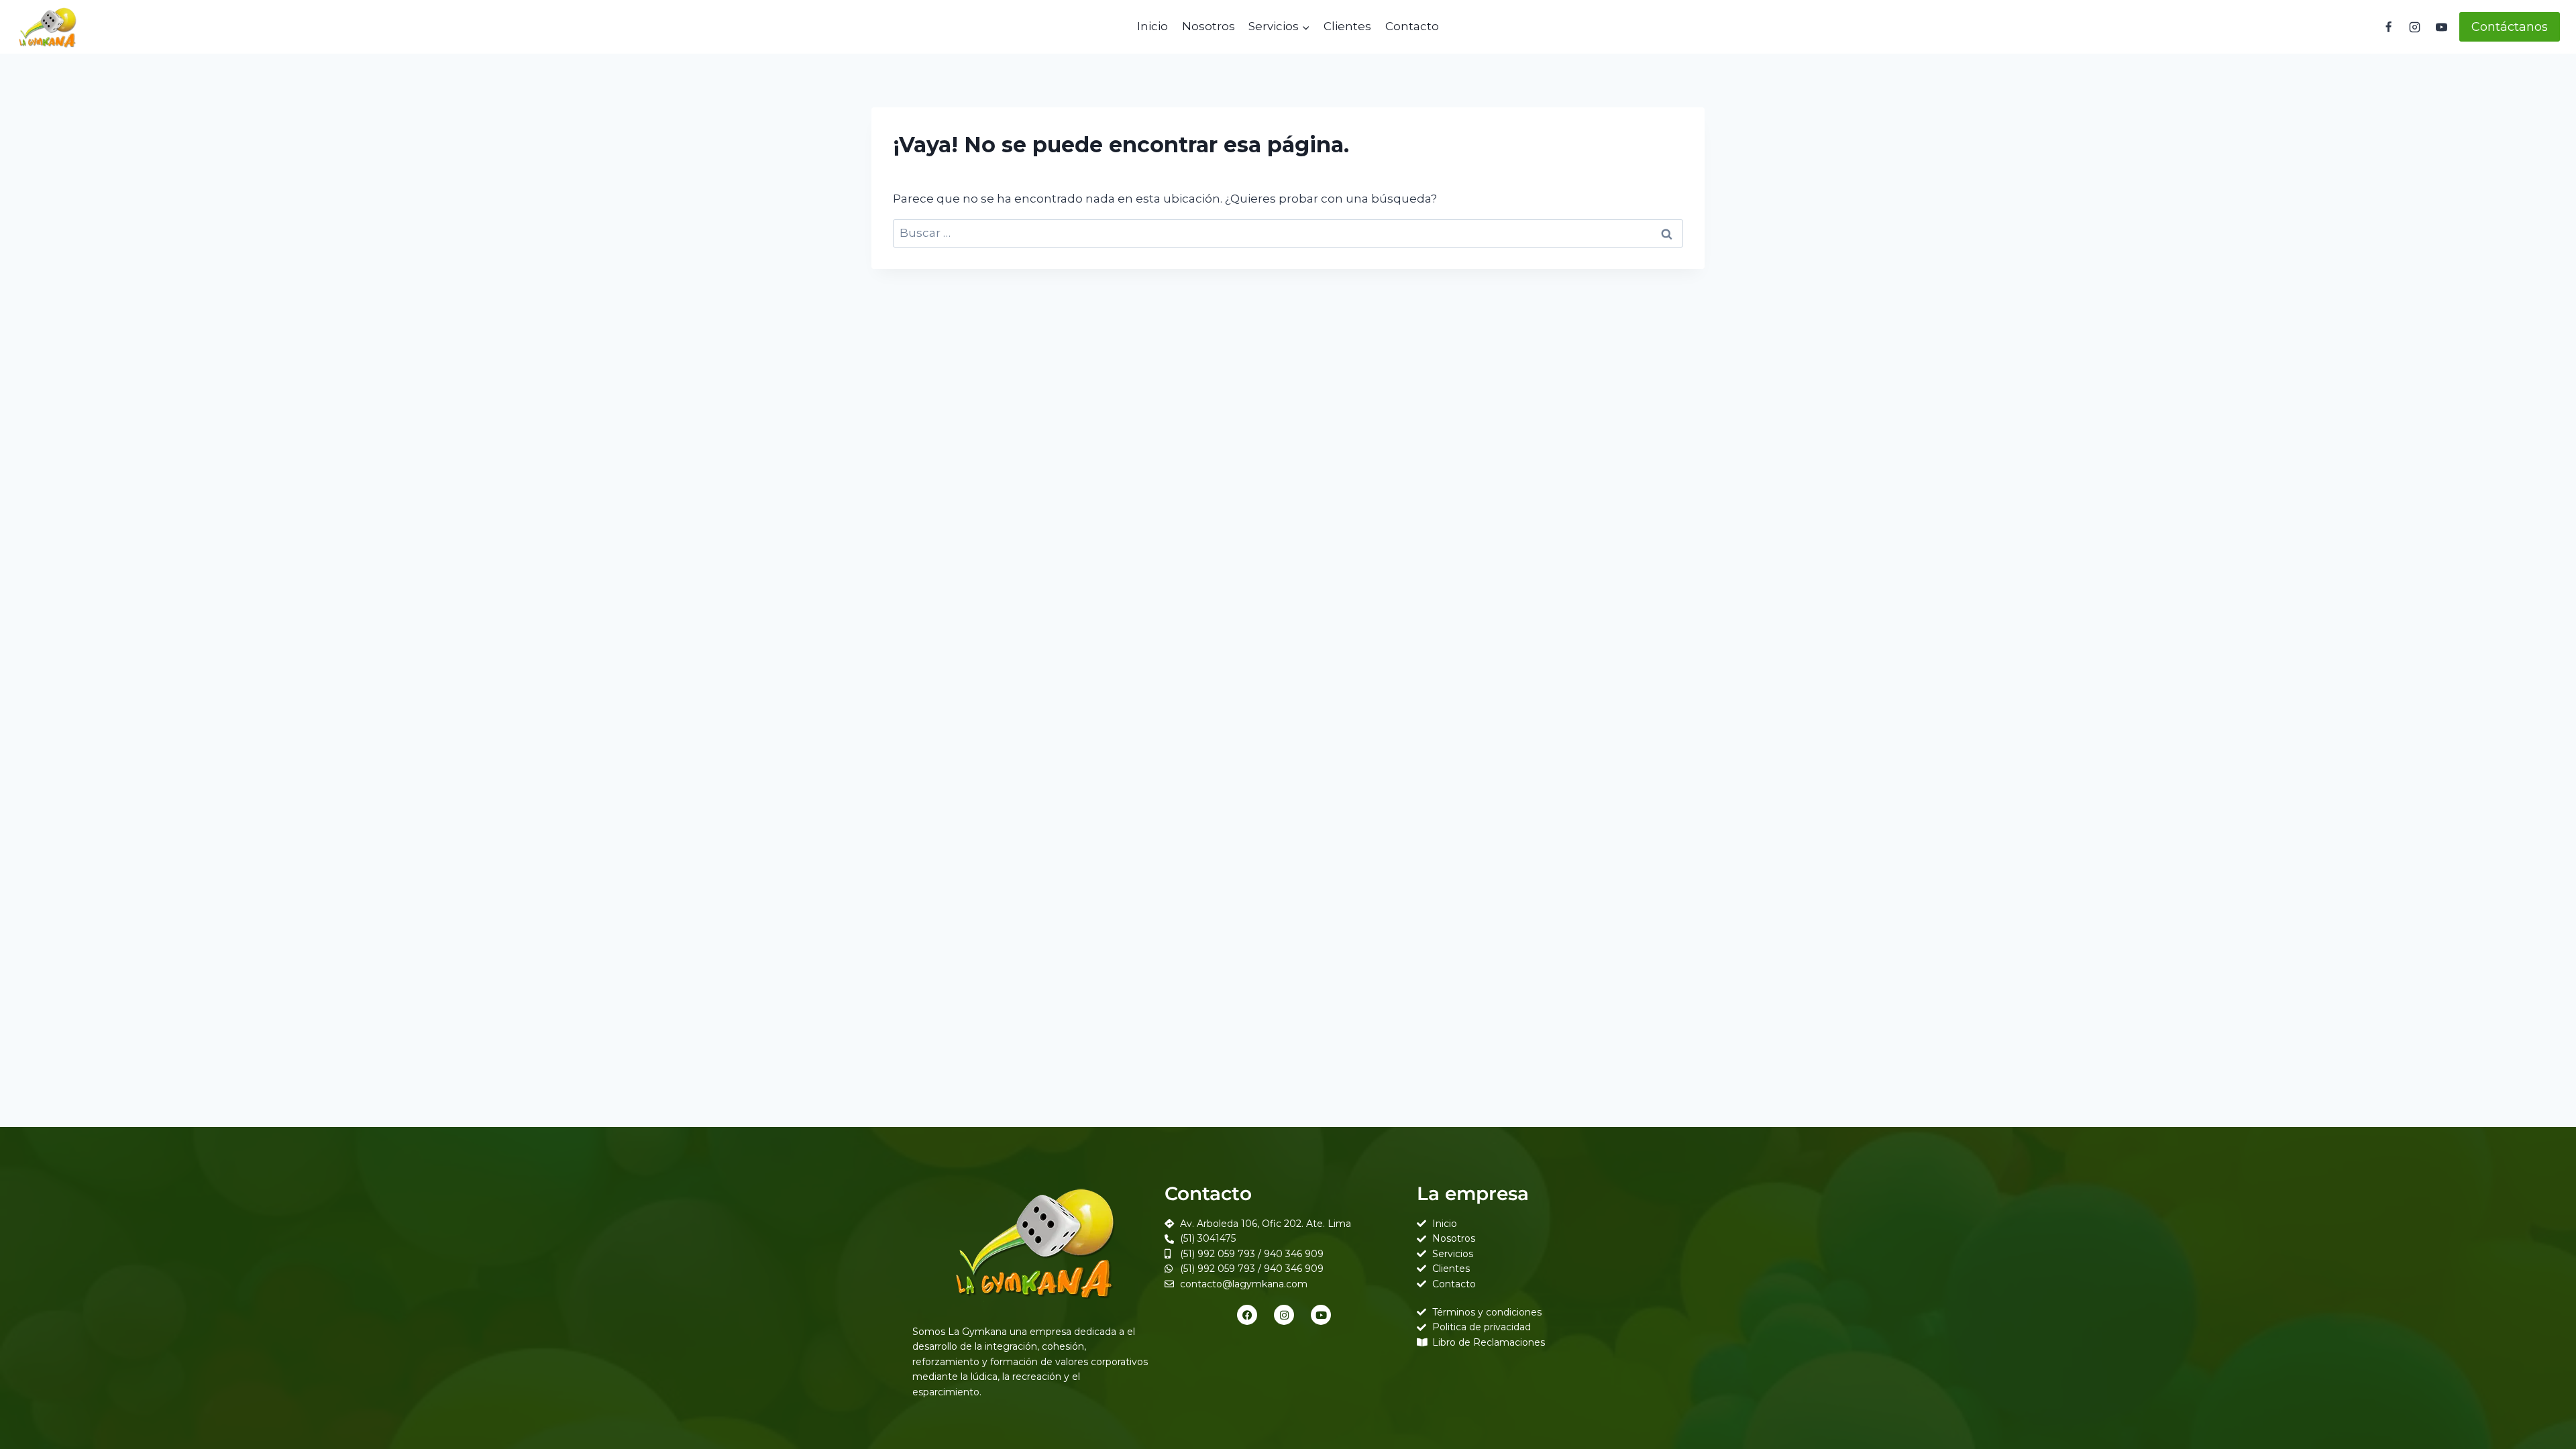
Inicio (1152, 26)
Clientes (1347, 26)
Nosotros (1209, 26)
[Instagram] (2415, 27)
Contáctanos (2510, 27)
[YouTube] (2441, 27)
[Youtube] (1321, 1315)
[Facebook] (2389, 27)
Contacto (1412, 26)
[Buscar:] (1288, 233)
